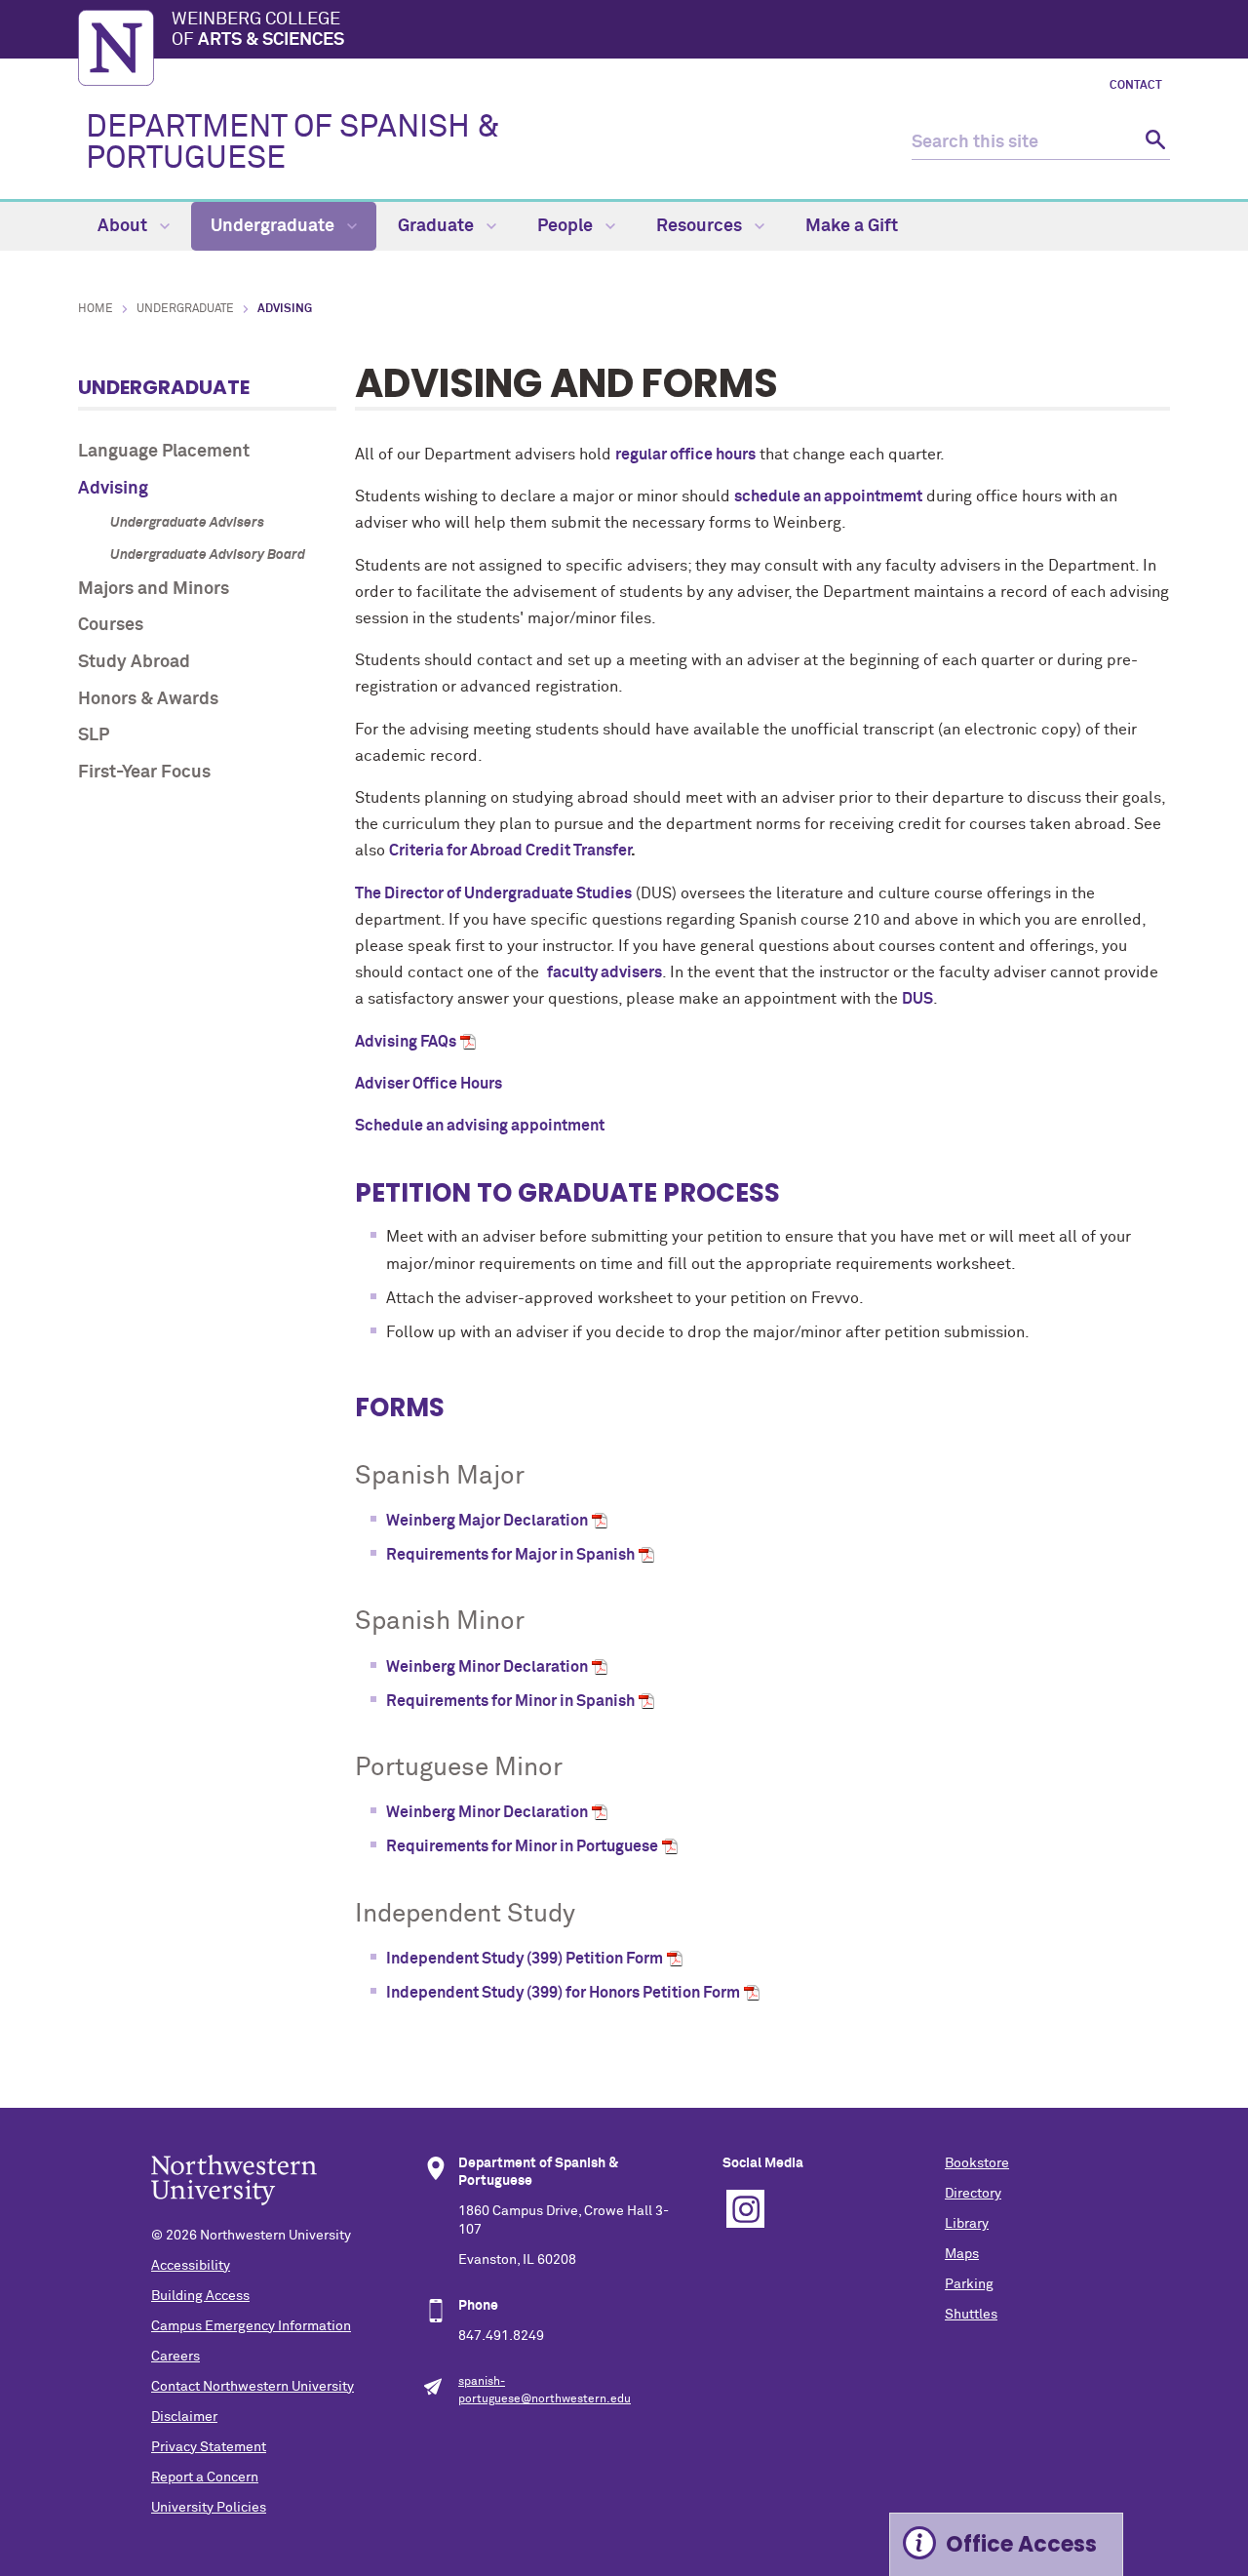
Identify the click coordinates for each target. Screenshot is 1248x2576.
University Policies (209, 2508)
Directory (973, 2194)
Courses (111, 625)
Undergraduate (274, 226)
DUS (917, 999)
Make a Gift (852, 226)
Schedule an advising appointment (480, 1126)
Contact (1136, 86)
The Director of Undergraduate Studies (493, 893)
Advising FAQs (406, 1042)
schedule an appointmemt (828, 496)
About (124, 226)
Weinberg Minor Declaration (487, 1667)
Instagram (745, 2209)
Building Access (200, 2296)
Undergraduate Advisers (187, 523)
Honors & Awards (148, 699)
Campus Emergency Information (251, 2326)
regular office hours (685, 455)
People (567, 226)
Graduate (438, 226)
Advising (113, 489)
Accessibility (191, 2266)
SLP (94, 735)
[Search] (1153, 143)
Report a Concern (205, 2477)
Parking (969, 2284)
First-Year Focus (144, 773)
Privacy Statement (209, 2447)
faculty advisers (604, 972)
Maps (962, 2254)
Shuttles (971, 2315)
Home (96, 309)
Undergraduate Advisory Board (208, 555)
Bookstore (977, 2163)
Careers (175, 2357)
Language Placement (164, 452)
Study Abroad (134, 662)
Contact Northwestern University (253, 2387)
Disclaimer (184, 2417)
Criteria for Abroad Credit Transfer (510, 851)
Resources (701, 226)
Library (967, 2224)
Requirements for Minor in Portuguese (522, 1846)
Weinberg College (258, 30)
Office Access (1021, 2544)
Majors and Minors (154, 589)
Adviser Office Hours (429, 1084)
